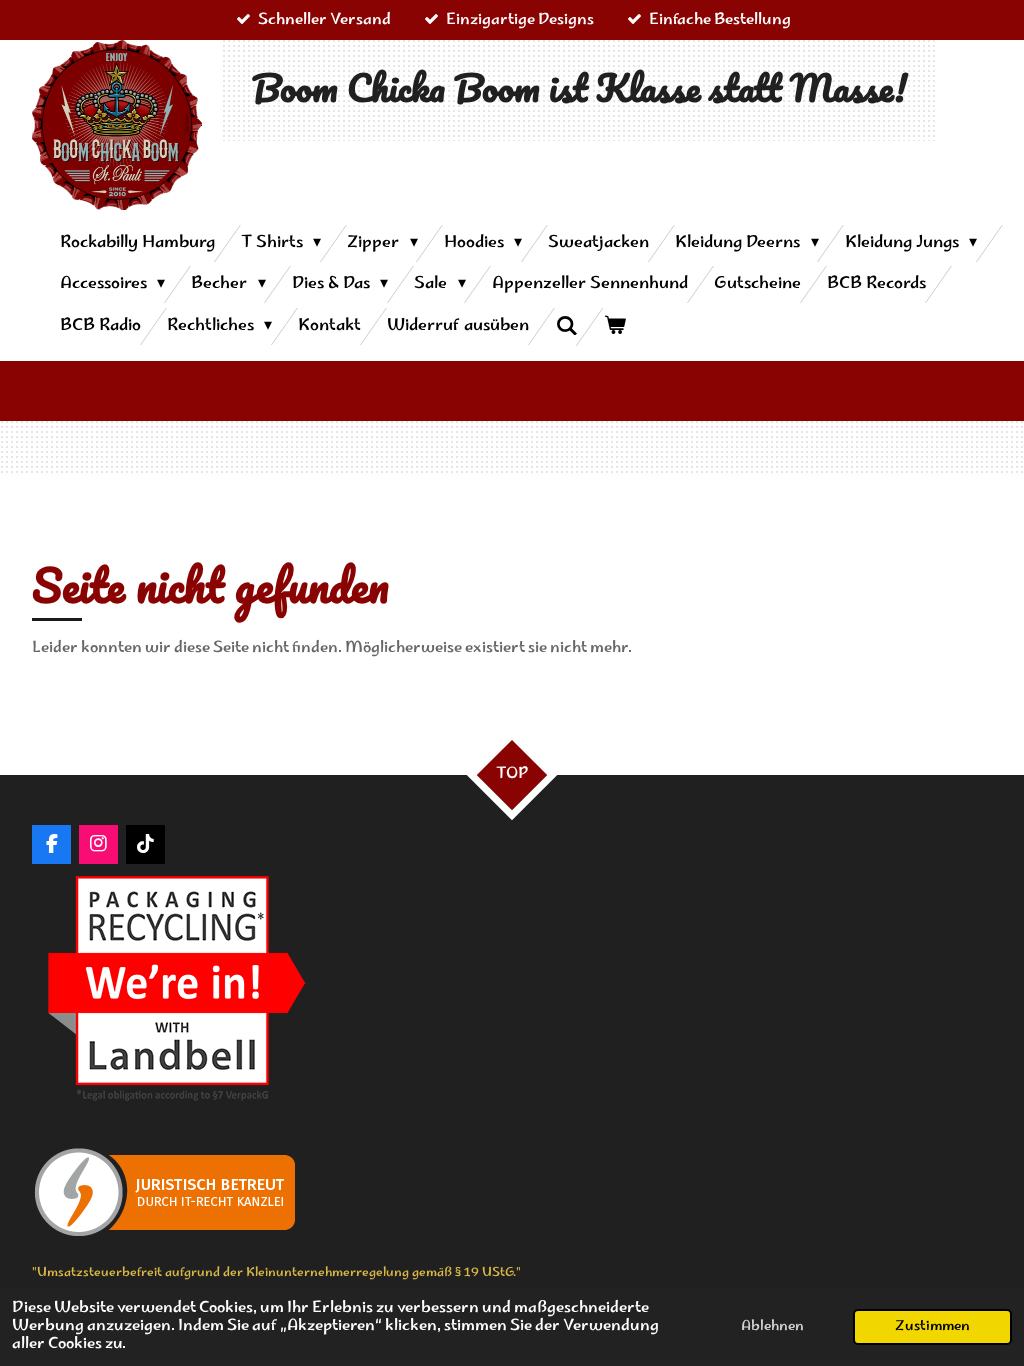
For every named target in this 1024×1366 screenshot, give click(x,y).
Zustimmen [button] (932, 1327)
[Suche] (566, 327)
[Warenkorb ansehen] (615, 326)
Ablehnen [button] (772, 1327)
